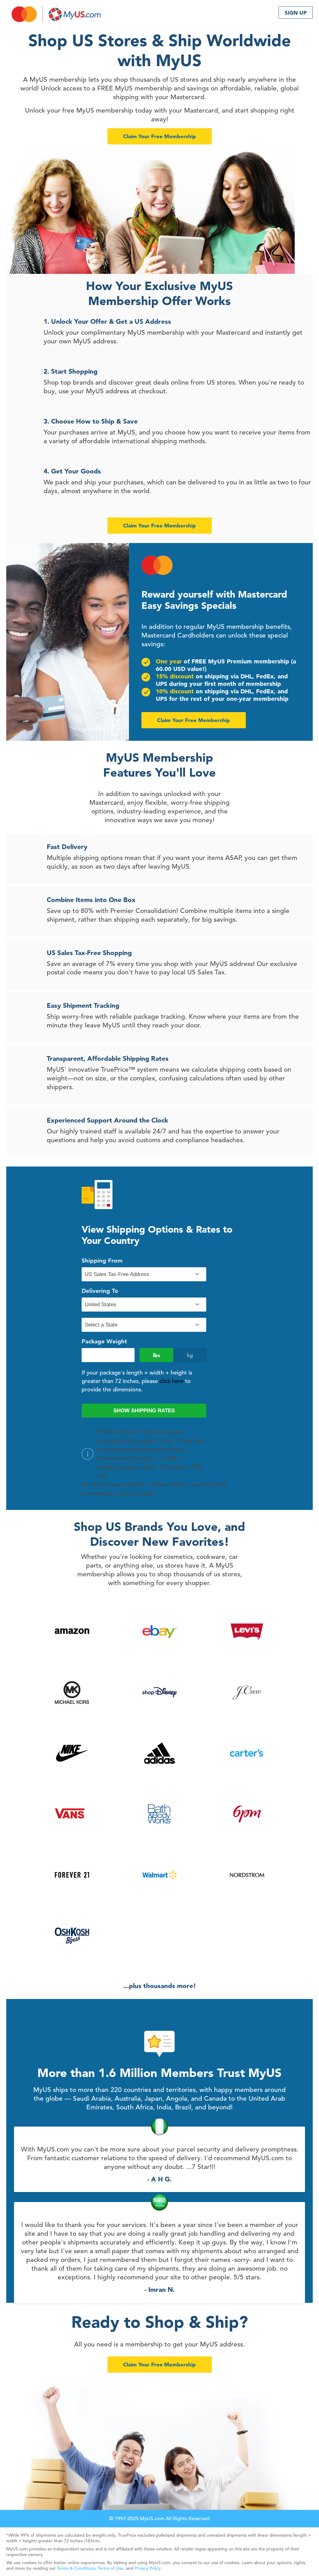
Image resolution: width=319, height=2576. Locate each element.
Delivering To (100, 1291)
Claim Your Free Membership (159, 136)
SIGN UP (296, 13)
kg (190, 1355)
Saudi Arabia (143, 2216)
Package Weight (104, 1341)
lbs (157, 1355)
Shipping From (102, 1261)
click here (171, 1381)
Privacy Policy (148, 2568)
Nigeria (143, 2141)
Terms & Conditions (76, 2568)
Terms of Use (111, 2568)
